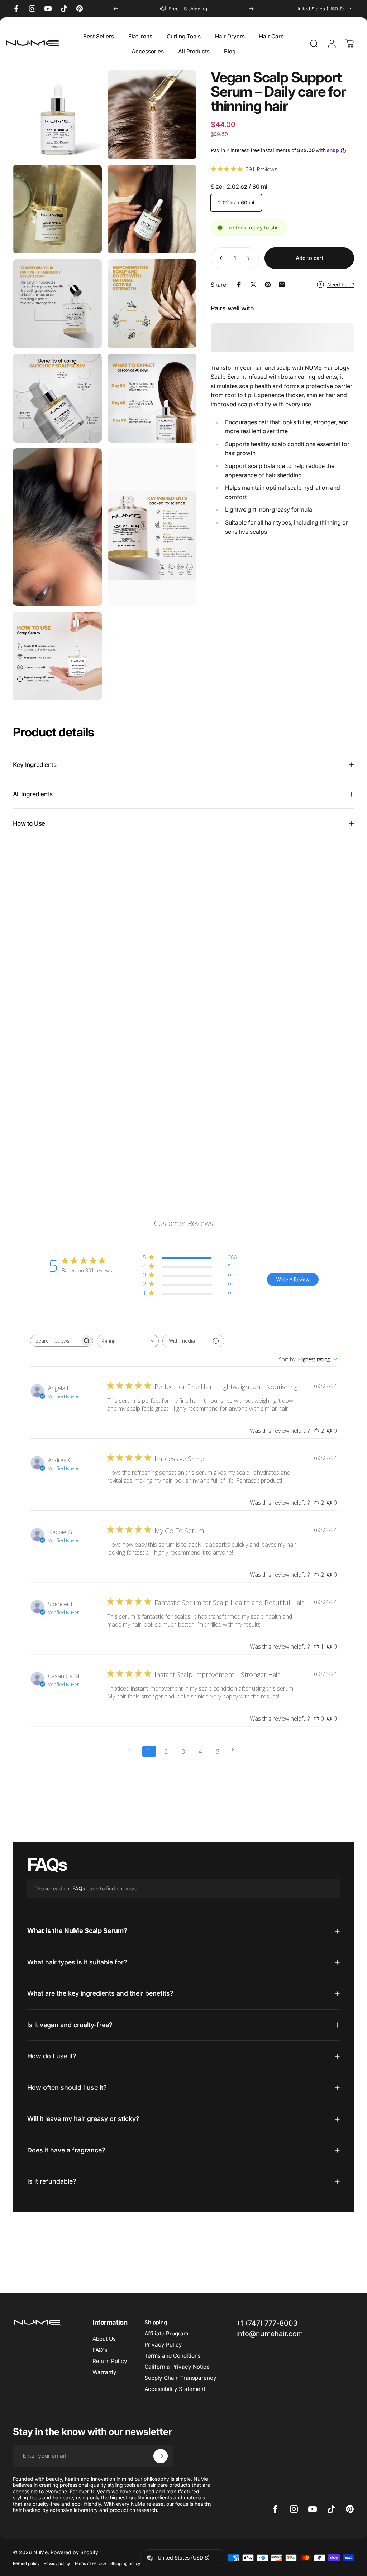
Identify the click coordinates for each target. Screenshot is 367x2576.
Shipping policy (125, 2563)
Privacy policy (57, 2563)
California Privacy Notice (177, 2367)
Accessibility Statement (175, 2389)
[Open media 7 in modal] (57, 398)
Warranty (104, 2372)
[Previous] (116, 9)
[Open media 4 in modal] (152, 209)
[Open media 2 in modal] (152, 115)
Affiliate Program (166, 2333)
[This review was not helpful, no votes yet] (329, 1431)
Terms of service (90, 2563)
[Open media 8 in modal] (152, 398)
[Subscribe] (161, 2456)
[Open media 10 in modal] (152, 527)
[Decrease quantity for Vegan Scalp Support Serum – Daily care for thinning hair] (219, 258)
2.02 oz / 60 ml (236, 202)
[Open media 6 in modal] (152, 304)
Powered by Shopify (74, 2552)
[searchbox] (55, 1341)
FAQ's (100, 2350)
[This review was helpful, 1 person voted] (316, 1647)
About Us (104, 2339)
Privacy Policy (163, 2345)
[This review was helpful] (316, 1431)
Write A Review (293, 1279)
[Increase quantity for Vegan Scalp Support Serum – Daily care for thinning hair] (250, 258)
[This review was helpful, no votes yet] (316, 1719)
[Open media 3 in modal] (57, 209)
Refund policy (26, 2563)
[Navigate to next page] (235, 1750)
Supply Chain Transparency (180, 2378)
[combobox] (325, 9)
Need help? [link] (341, 284)
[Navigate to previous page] (132, 1750)
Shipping (156, 2322)
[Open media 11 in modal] (57, 656)
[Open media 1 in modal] (57, 115)
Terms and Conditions (173, 2356)
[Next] (251, 9)
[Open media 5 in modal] (57, 304)
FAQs (79, 1888)
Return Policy (110, 2361)
